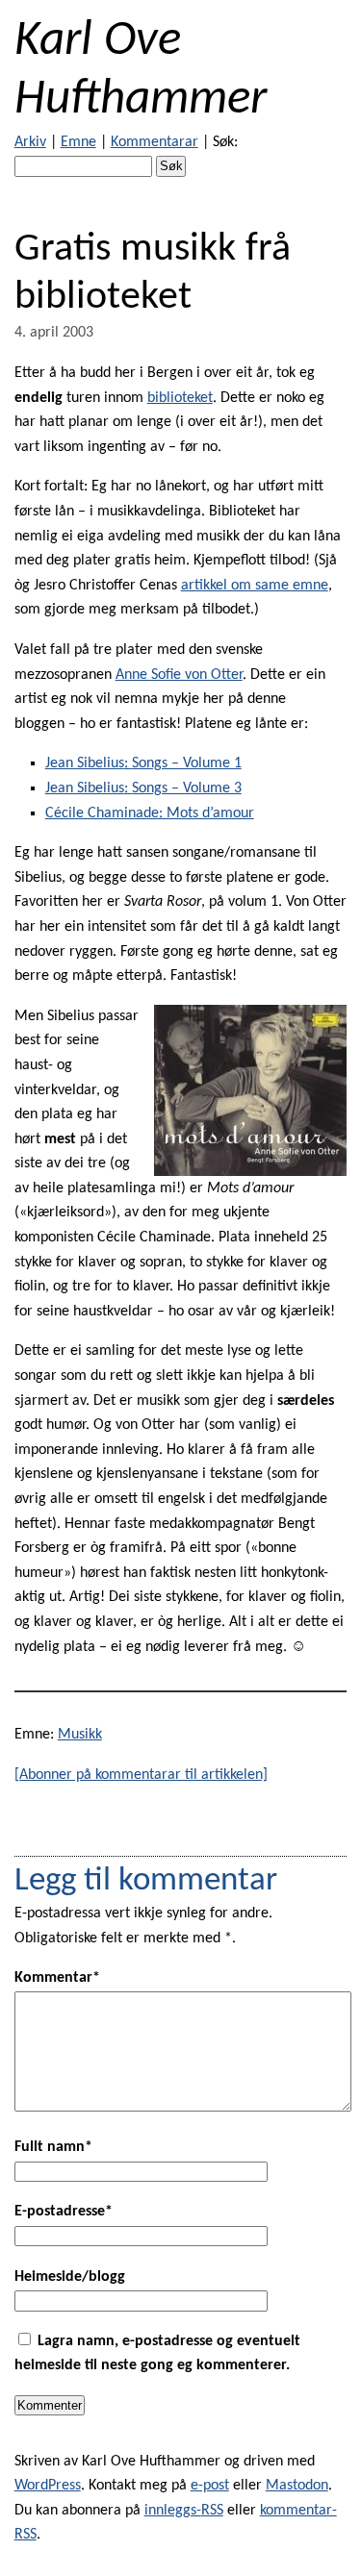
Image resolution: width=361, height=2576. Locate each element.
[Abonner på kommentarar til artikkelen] (141, 1775)
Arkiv (30, 142)
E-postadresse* (64, 2212)
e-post (210, 2486)
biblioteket (180, 398)
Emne (78, 142)
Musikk (80, 1735)
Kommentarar (155, 142)
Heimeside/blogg (70, 2277)
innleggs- (184, 2511)
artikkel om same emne (255, 586)
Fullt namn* (53, 2147)
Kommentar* (57, 1978)
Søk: (225, 142)
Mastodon (297, 2486)
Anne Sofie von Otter (179, 675)
